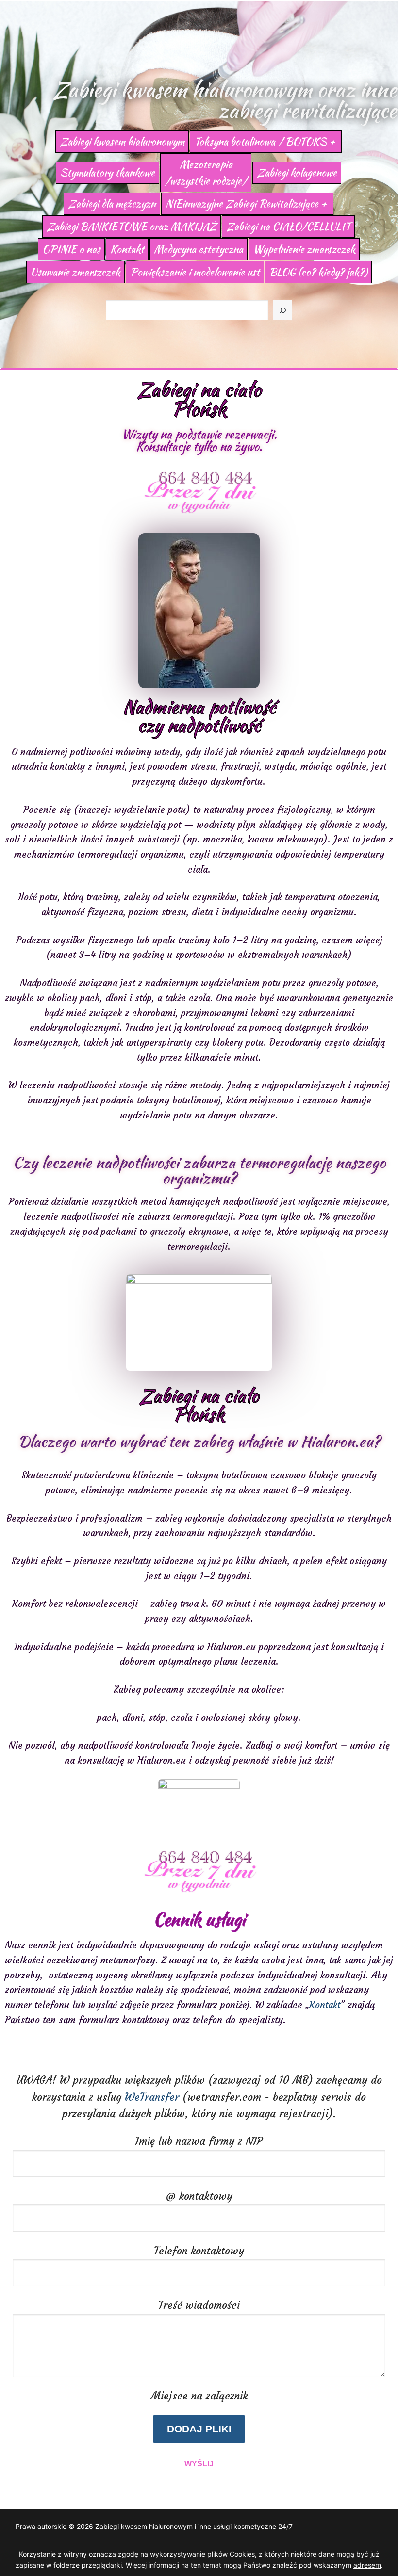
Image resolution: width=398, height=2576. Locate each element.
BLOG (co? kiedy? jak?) (318, 272)
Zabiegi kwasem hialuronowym (122, 141)
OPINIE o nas (71, 249)
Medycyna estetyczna (199, 249)
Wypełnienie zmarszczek (304, 249)
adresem (367, 2565)
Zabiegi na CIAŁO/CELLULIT (288, 226)
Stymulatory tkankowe (108, 172)
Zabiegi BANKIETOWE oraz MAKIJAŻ (132, 226)
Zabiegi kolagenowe (297, 172)
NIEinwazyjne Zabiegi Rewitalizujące (242, 203)
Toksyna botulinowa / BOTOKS (260, 141)
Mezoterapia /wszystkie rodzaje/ (206, 172)
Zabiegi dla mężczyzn (112, 203)
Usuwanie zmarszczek (75, 272)
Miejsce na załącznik (199, 2396)
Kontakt (127, 249)
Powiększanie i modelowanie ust (195, 272)
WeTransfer (152, 2097)
